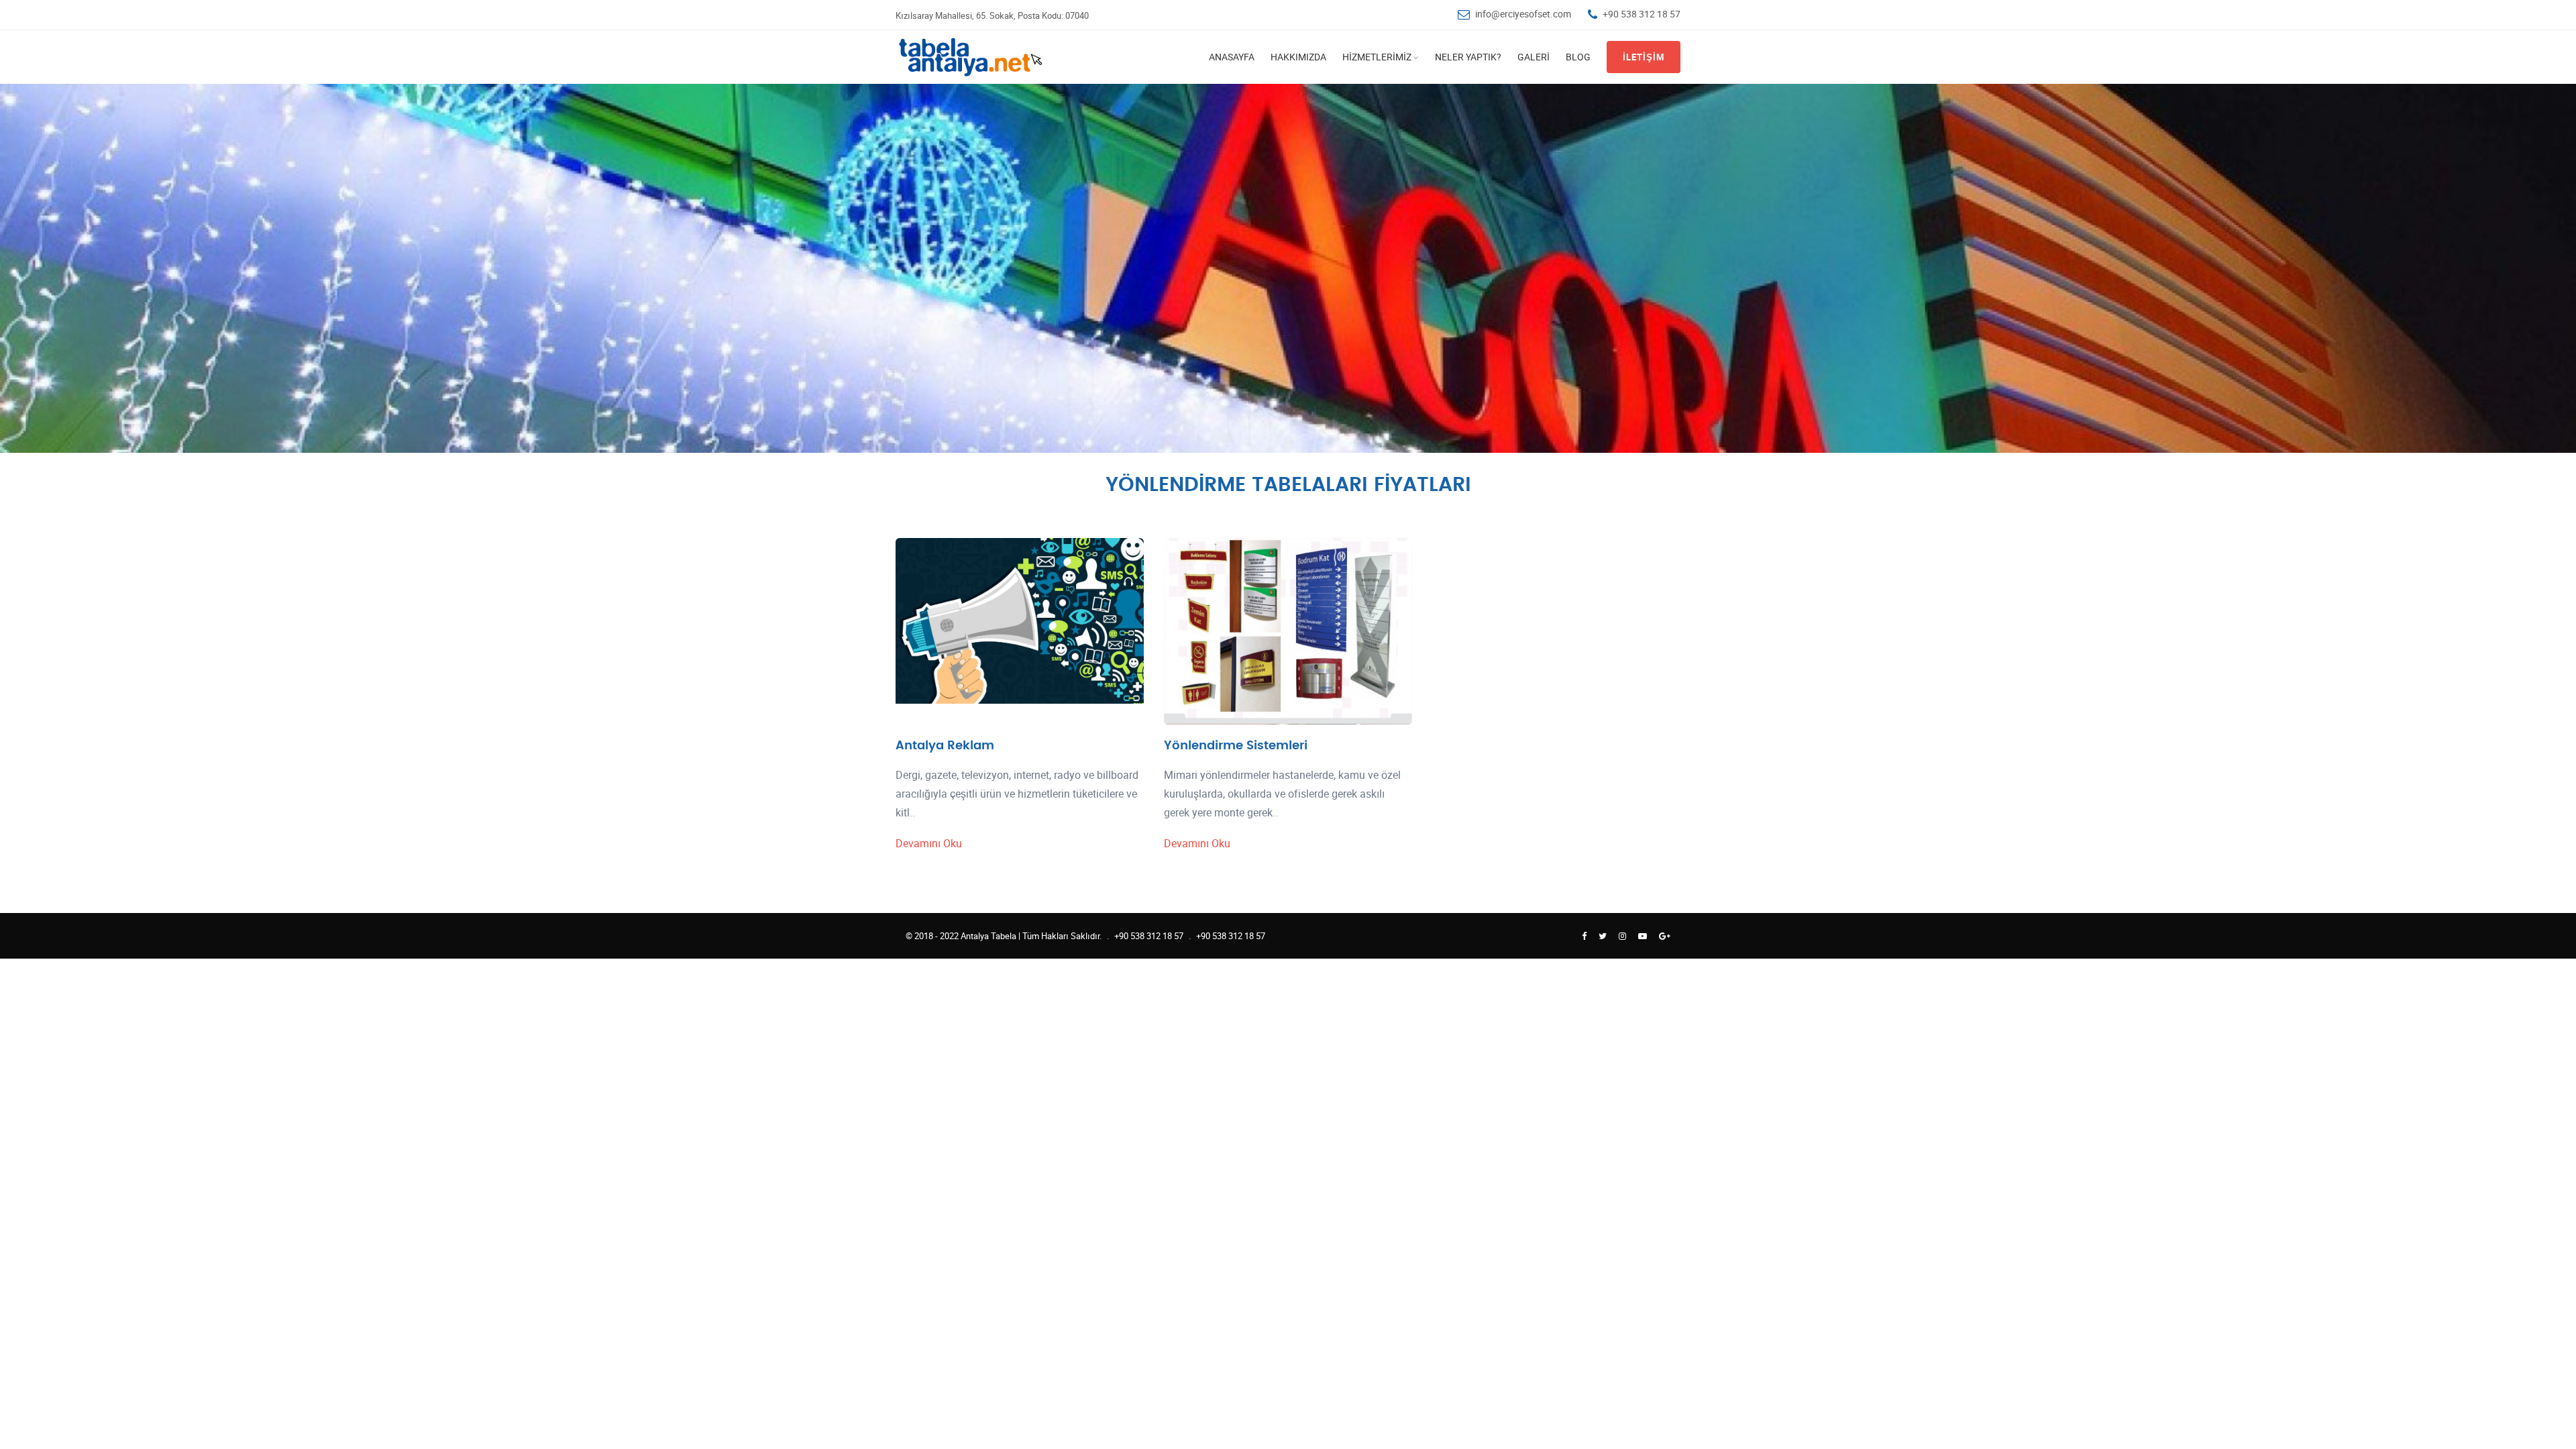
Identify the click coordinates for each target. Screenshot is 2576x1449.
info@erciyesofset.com (1523, 14)
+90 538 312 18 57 (1642, 14)
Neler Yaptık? (1468, 57)
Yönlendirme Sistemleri (1236, 746)
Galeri (1534, 57)
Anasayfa (1232, 57)
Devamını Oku (929, 843)
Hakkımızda (1298, 57)
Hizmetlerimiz (1377, 57)
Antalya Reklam (945, 746)
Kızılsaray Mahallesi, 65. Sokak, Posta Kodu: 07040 (992, 15)
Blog (1578, 57)
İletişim (1644, 57)
